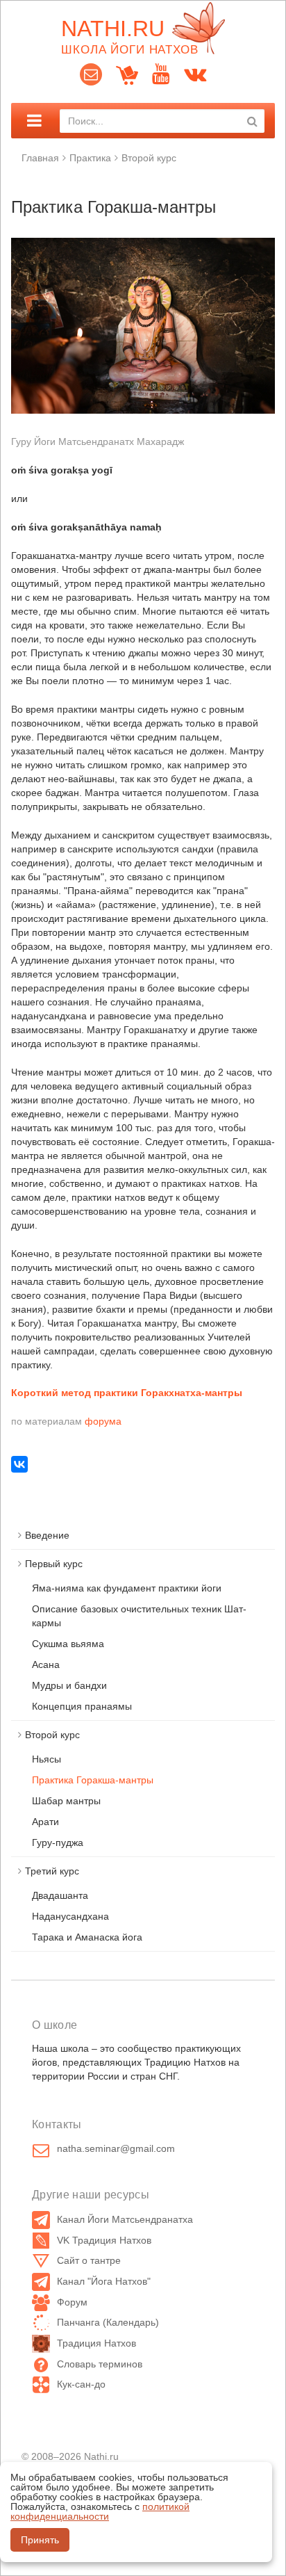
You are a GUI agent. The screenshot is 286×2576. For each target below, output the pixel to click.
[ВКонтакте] (19, 1464)
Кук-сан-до (81, 2384)
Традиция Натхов (96, 2343)
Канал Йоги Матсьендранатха (125, 2219)
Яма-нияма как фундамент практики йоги (127, 1588)
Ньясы (47, 1759)
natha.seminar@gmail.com (116, 2148)
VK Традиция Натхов (104, 2240)
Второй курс (149, 158)
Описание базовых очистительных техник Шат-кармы (139, 1616)
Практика (90, 158)
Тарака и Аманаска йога (87, 1937)
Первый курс (54, 1564)
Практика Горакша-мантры (93, 1780)
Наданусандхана (70, 1916)
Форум (72, 2302)
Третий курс (52, 1871)
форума (103, 1421)
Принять (40, 2540)
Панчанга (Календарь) (108, 2322)
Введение (47, 1535)
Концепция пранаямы (82, 1706)
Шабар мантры (66, 1801)
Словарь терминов (100, 2364)
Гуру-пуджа (58, 1842)
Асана (46, 1664)
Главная (40, 158)
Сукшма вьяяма (68, 1644)
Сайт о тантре (89, 2260)
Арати (45, 1822)
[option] (143, 326)
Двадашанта (60, 1895)
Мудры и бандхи (69, 1685)
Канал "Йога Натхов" (104, 2281)
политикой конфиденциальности (100, 2511)
